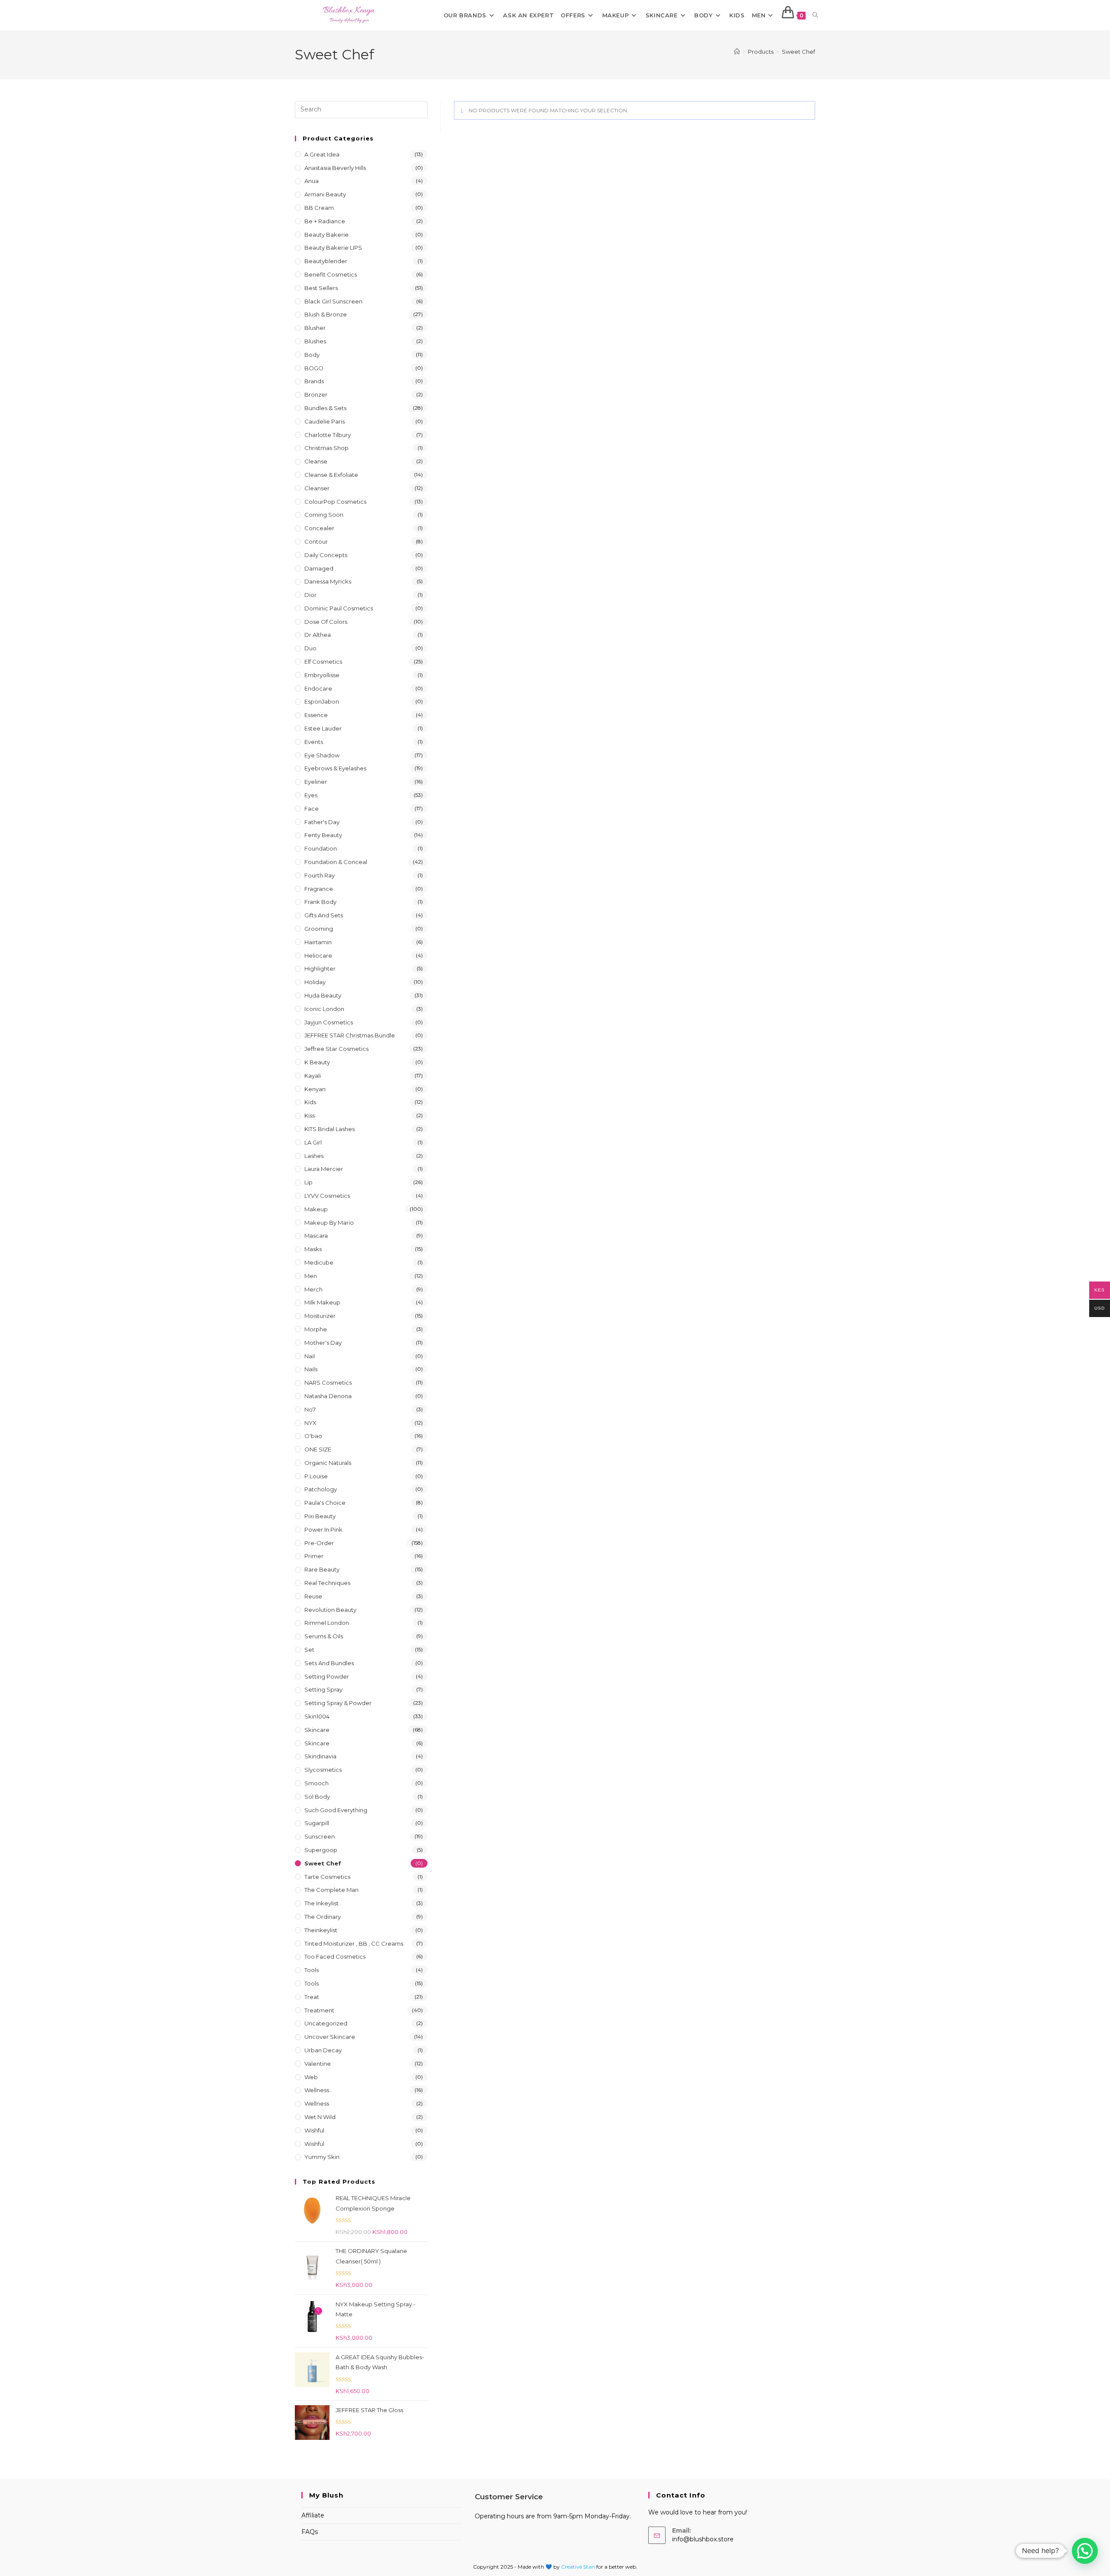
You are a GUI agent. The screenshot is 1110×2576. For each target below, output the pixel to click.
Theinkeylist (321, 1930)
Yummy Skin (322, 2157)
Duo (310, 648)
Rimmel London (327, 1623)
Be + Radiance (325, 221)
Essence (316, 715)
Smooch (317, 1783)
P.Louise (316, 1476)
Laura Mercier (324, 1169)
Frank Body (320, 902)
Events (314, 742)
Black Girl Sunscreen (333, 301)
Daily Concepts (326, 555)
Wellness (317, 2090)
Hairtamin (318, 942)
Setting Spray (323, 1689)
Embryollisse (322, 675)
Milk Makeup (322, 1302)
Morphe (316, 1329)
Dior (310, 595)
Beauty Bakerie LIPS (333, 248)
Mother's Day (323, 1343)
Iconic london (324, 1009)
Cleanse (316, 461)
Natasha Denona (328, 1396)
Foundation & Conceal (336, 862)
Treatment (319, 2010)
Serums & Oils (324, 1636)
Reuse (313, 1596)
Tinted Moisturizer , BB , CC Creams (354, 1943)
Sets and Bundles (329, 1663)
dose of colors (326, 622)
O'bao (313, 1436)
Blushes (315, 341)
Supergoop (321, 1850)
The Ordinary (323, 1917)
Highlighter (320, 968)
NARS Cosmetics (328, 1383)
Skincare (317, 1730)
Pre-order (319, 1543)
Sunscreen (320, 1836)
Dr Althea (318, 635)
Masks (313, 1249)
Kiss (310, 1115)
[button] (1085, 2551)
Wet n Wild (320, 2117)
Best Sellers (321, 288)
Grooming (319, 929)
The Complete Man (331, 1890)
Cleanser (317, 488)
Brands (314, 381)
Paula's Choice (325, 1503)
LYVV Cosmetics (327, 1196)
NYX (310, 1423)
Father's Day (322, 822)
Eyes (311, 795)
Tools (312, 1970)
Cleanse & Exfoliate (331, 475)
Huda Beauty (323, 995)
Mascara (316, 1236)
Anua (312, 181)
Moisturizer (320, 1316)
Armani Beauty (325, 194)
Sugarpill (317, 1823)
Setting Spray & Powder (338, 1703)
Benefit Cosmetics (331, 274)
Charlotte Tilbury (328, 435)
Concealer (319, 528)
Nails (311, 1369)
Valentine (318, 2064)
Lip (309, 1182)
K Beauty (317, 1062)
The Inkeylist (322, 1903)
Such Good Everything (336, 1810)
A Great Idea (322, 154)
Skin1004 (317, 1716)
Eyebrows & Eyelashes (335, 768)
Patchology (321, 1489)
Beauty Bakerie (326, 235)
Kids (310, 1102)
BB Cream (319, 208)
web (311, 2077)
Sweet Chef (798, 52)
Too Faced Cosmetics (335, 1956)
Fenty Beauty (323, 835)
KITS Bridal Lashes (330, 1129)
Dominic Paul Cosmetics (339, 608)
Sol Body (317, 1797)
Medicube (319, 1262)
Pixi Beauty (320, 1516)
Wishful (314, 2130)
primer (314, 1556)
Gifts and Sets (324, 915)
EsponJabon (322, 701)
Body (312, 355)
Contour (316, 541)
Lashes (314, 1156)
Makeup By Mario (329, 1223)
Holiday (315, 982)
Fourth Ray (320, 875)
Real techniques (327, 1583)
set (309, 1650)
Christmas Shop (326, 448)
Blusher (315, 328)
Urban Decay (323, 2050)
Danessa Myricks (328, 581)
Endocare (318, 688)
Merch (313, 1289)
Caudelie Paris (325, 421)
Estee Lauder (323, 728)
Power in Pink (323, 1529)
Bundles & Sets (325, 408)
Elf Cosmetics (323, 662)
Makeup (316, 1209)
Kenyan (315, 1089)
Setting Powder (327, 1676)
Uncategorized (326, 2023)
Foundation (321, 848)
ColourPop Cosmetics (335, 502)
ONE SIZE (318, 1449)
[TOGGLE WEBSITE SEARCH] (815, 15)
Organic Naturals (328, 1463)
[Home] (737, 52)
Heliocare (318, 955)
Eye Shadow (322, 755)
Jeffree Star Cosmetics (336, 1049)
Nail (310, 1356)
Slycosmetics (323, 1770)
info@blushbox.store (703, 2539)
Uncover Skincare (330, 2037)
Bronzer (316, 395)
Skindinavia (320, 1756)
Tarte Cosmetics (327, 1877)
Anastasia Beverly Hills (335, 168)
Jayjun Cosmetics (329, 1022)
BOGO (314, 368)
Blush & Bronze (326, 314)
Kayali (313, 1076)
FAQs (310, 2532)
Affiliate (313, 2515)
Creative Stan (579, 2567)
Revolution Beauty (330, 1610)
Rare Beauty (322, 1569)
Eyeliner (316, 782)
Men (311, 1276)
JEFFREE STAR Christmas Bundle (350, 1035)
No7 (310, 1409)
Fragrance (319, 889)
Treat (312, 1997)
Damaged (319, 568)
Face (312, 809)
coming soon (324, 515)
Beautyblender (326, 261)
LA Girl (313, 1142)
